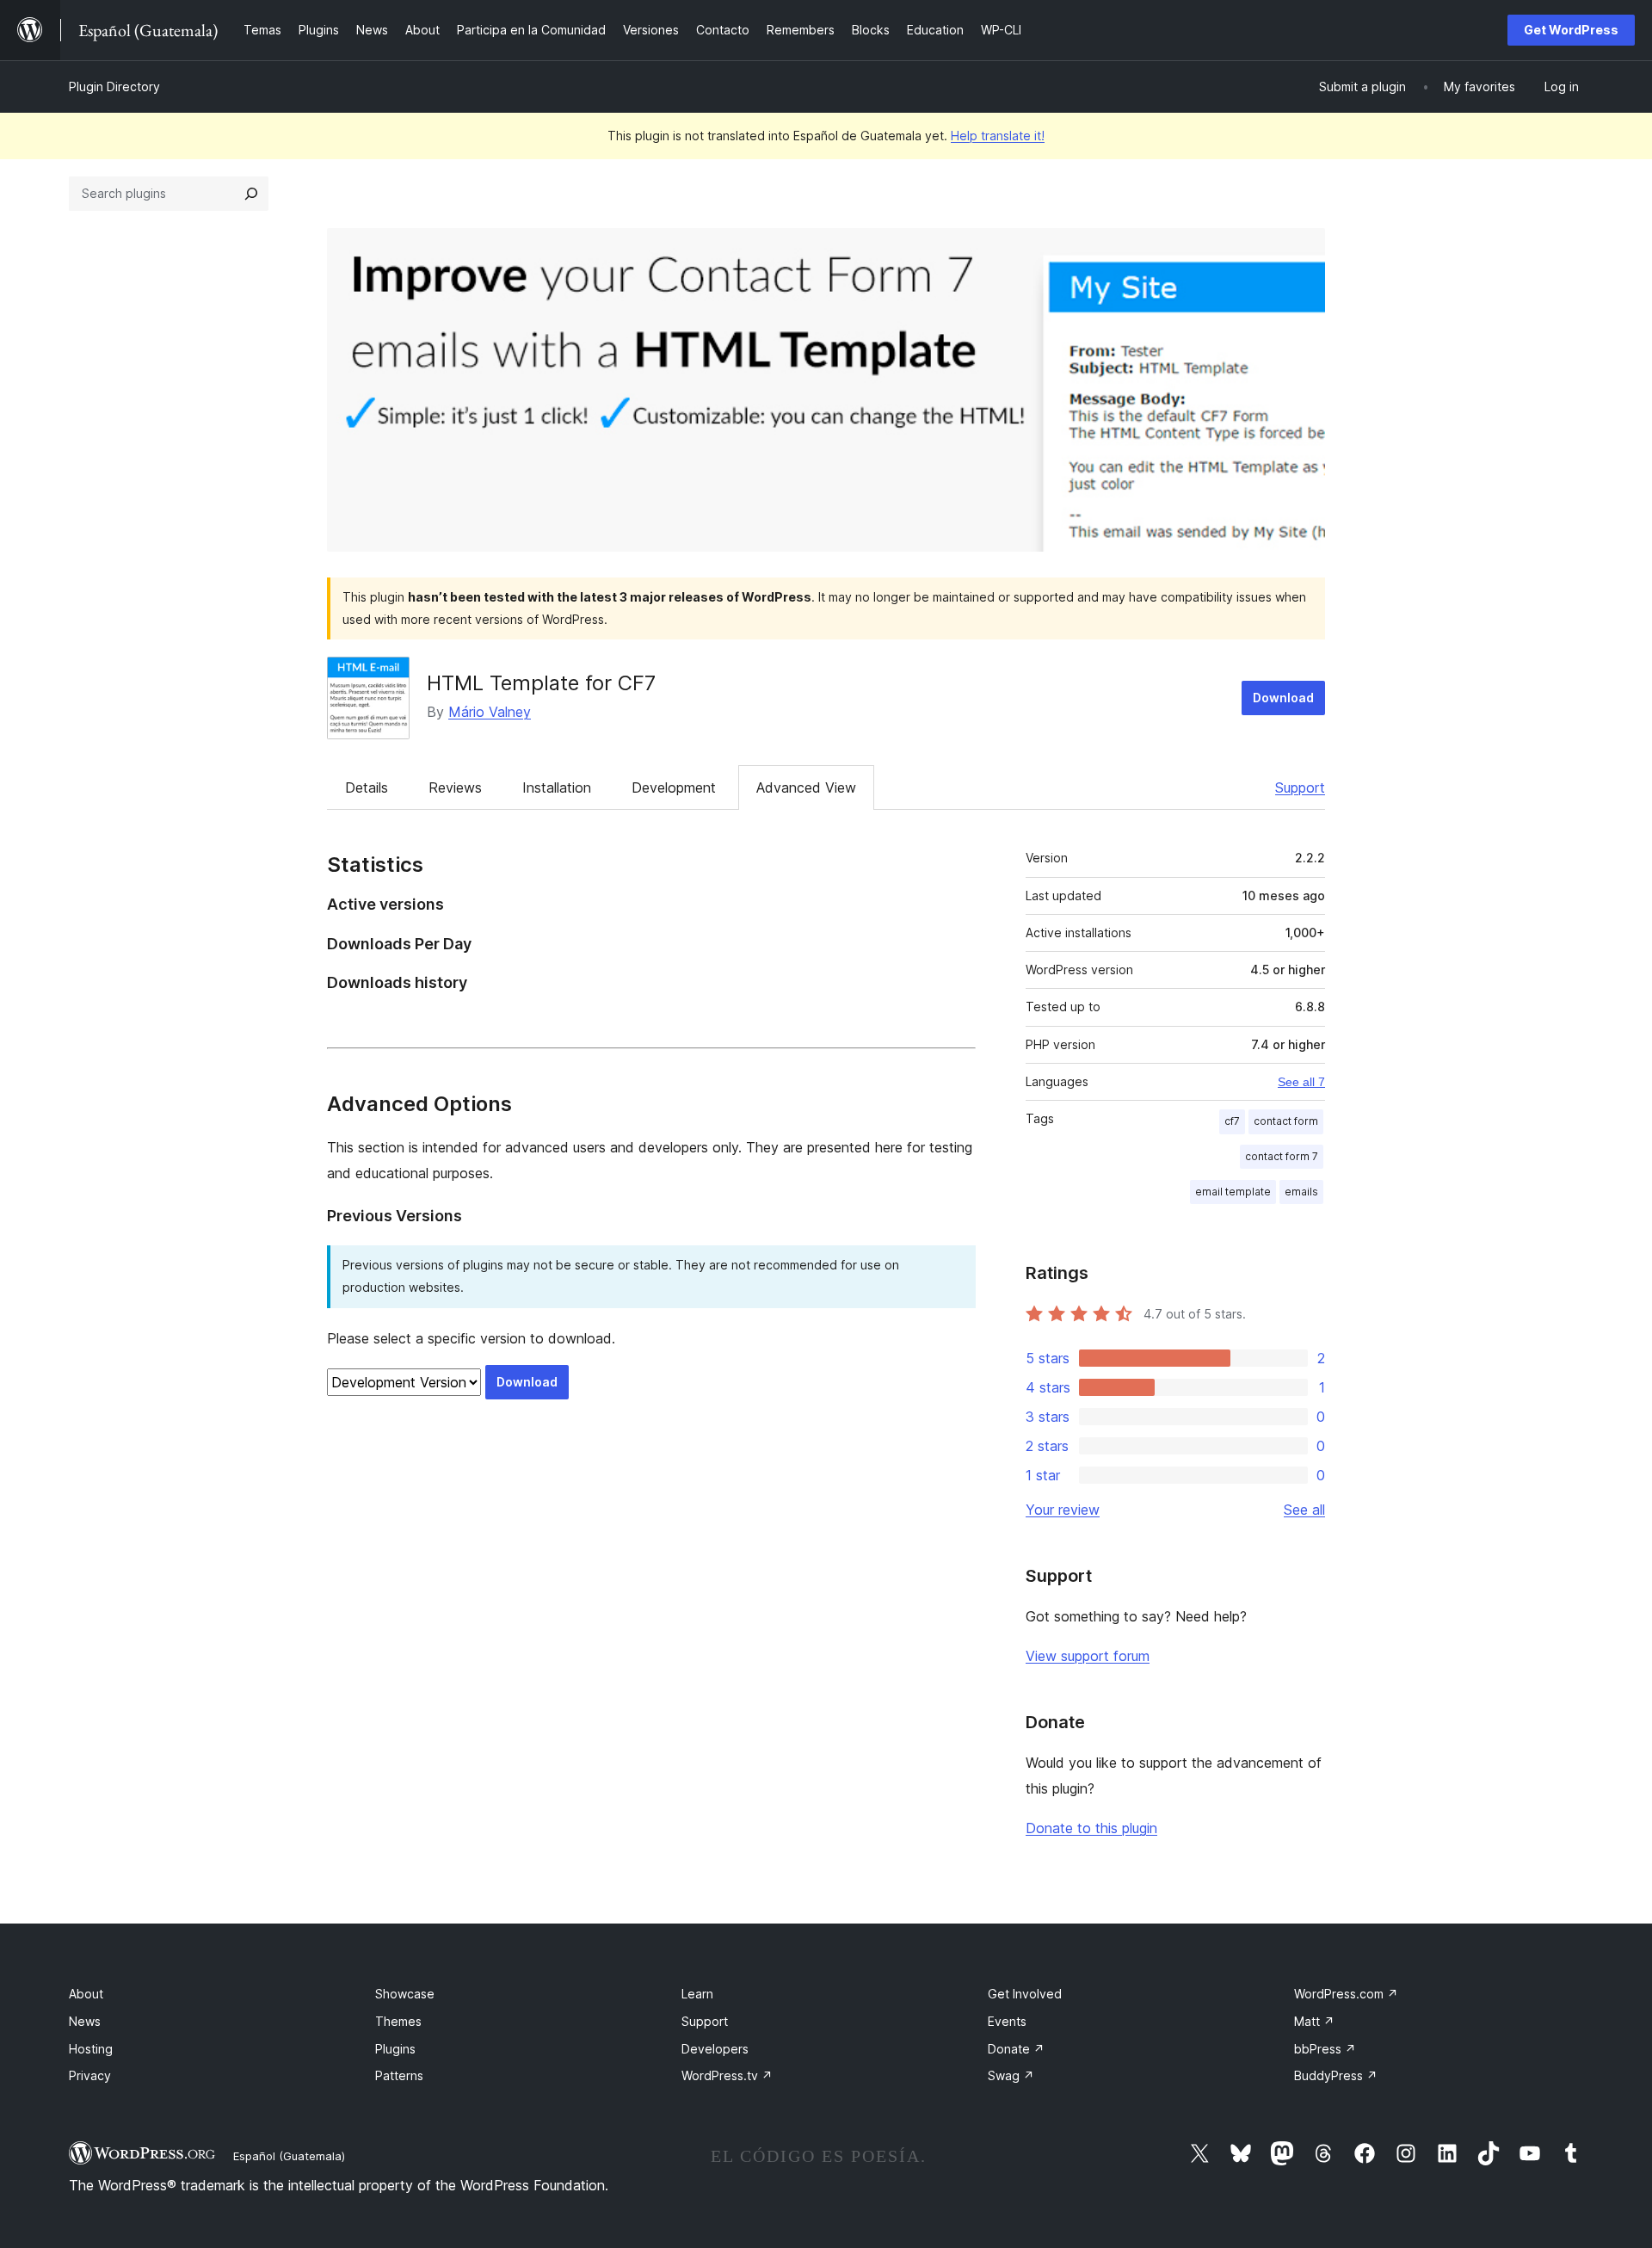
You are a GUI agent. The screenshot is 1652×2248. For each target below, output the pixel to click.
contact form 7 (1282, 1156)
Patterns (399, 2075)
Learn (697, 1994)
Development (674, 787)
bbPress (1325, 2049)
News (85, 2021)
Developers (715, 2049)
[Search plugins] (251, 194)
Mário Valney (490, 712)
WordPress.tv (727, 2075)
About (86, 1994)
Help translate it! (998, 136)
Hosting (91, 2049)
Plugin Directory (114, 86)
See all (1304, 1510)
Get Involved (1025, 1994)
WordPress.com (1346, 1994)
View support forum (1088, 1656)
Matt (1314, 2021)
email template (1233, 1192)
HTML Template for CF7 (541, 683)
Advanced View (806, 787)
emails (1301, 1192)
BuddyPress (1336, 2075)
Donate (1016, 2049)
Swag (1011, 2075)
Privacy (90, 2075)
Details (367, 787)
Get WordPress (1571, 30)
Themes (398, 2021)
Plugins (395, 2049)
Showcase (405, 1994)
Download (1283, 698)
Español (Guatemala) (289, 2156)
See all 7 (1301, 1082)
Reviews (455, 787)
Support (1300, 787)
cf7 (1232, 1121)
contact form (1286, 1121)
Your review (1063, 1510)
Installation (557, 787)
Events (1007, 2021)
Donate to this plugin (1091, 1828)
